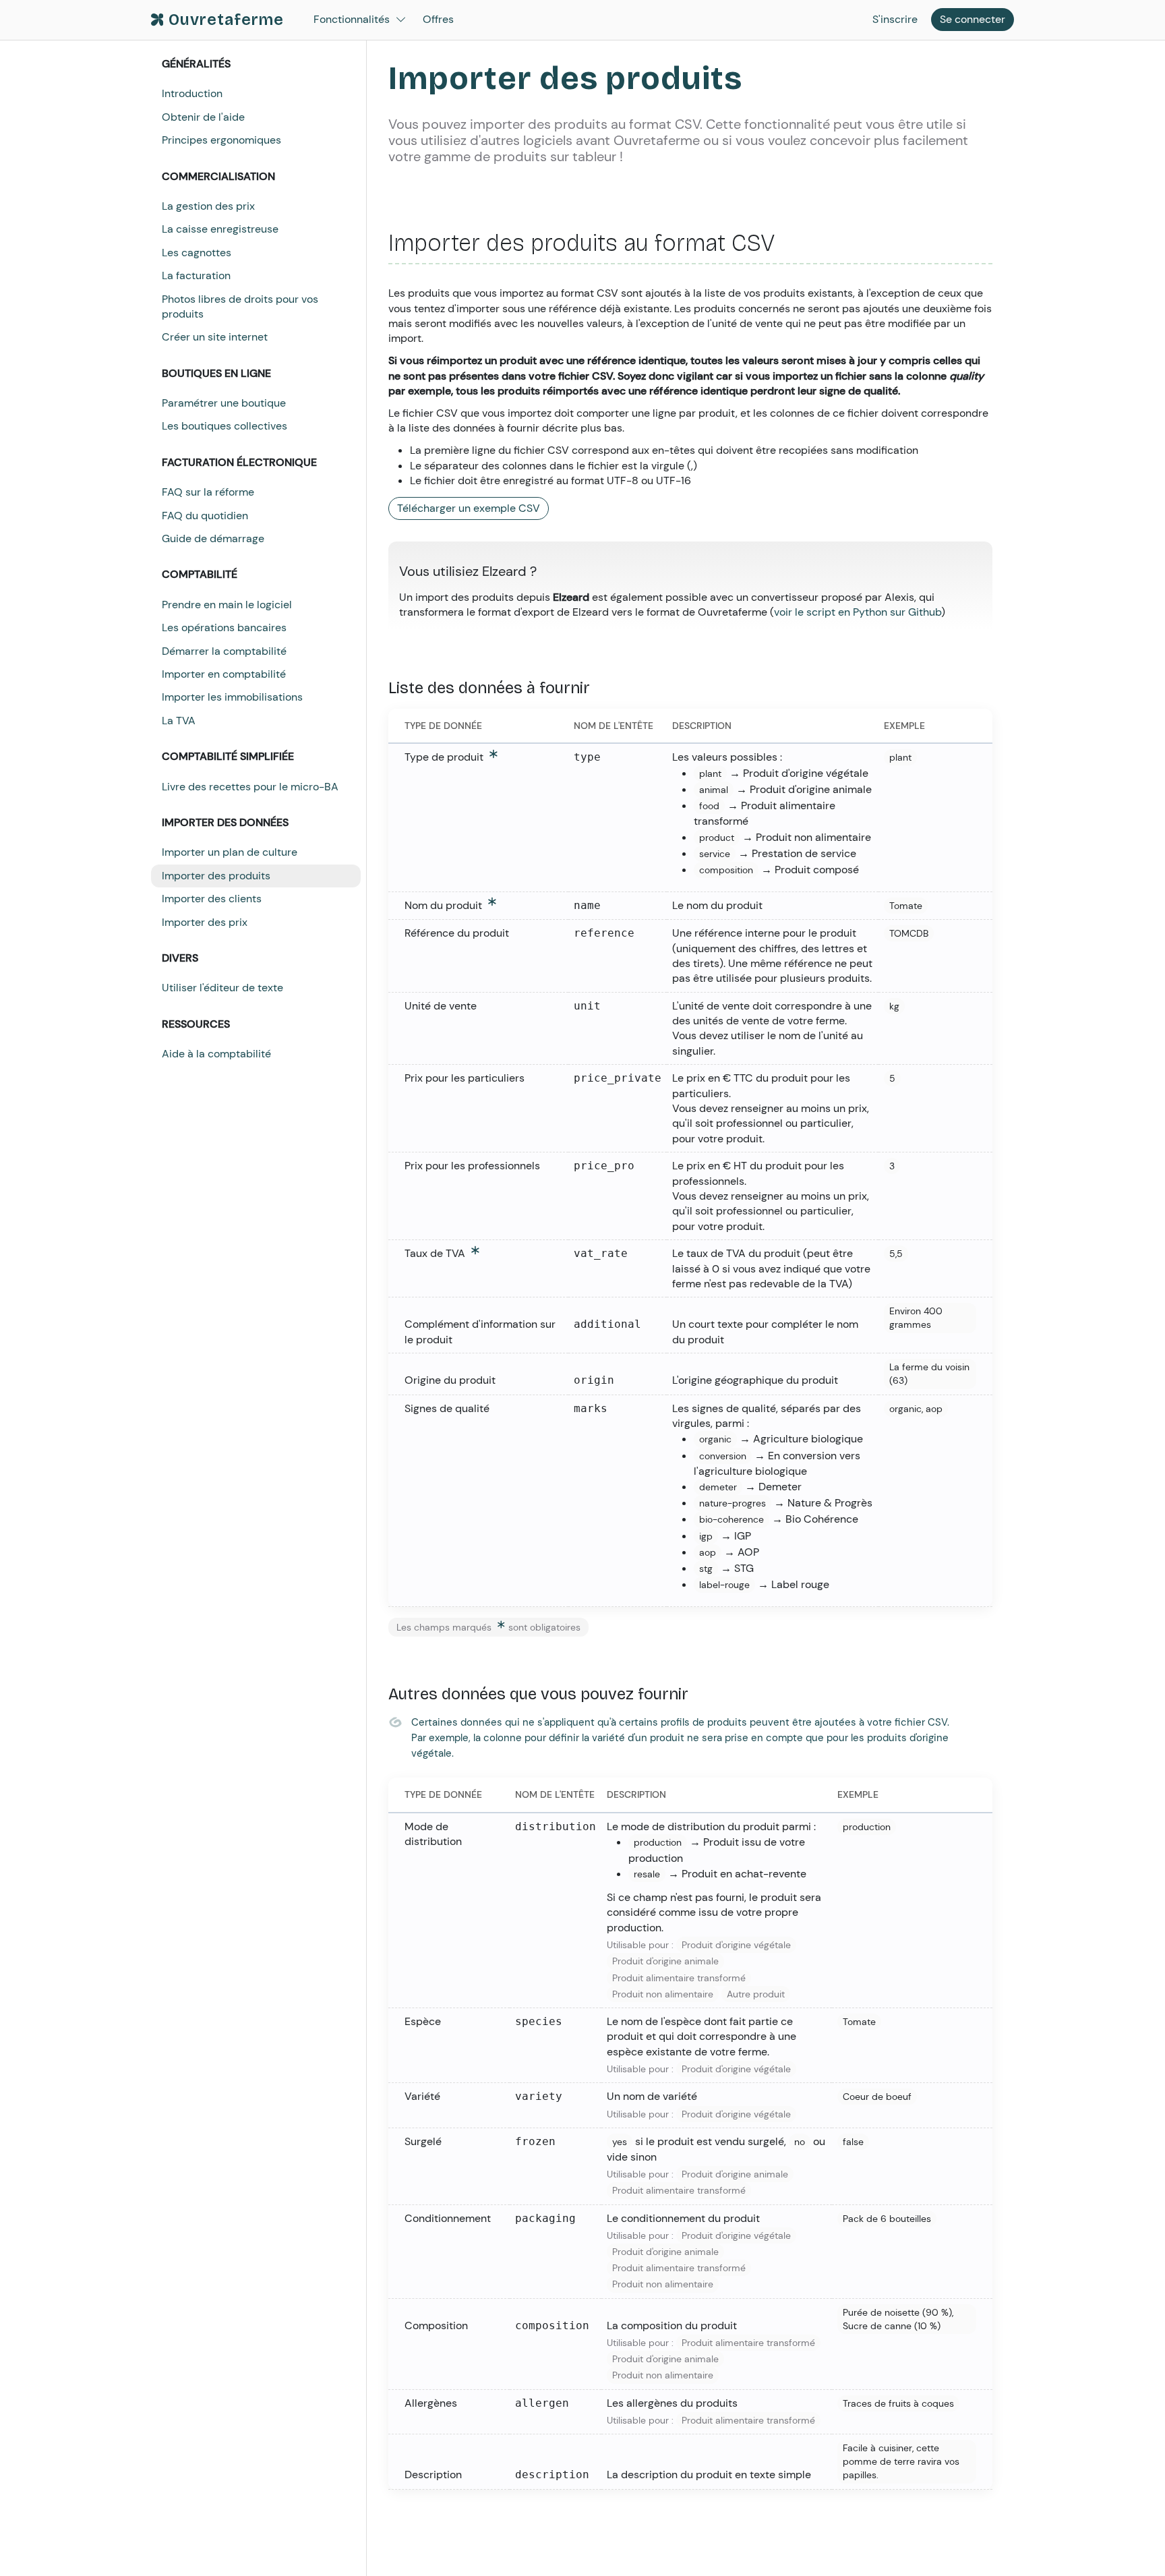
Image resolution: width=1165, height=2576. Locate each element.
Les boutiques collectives (225, 426)
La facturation (196, 275)
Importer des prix (205, 922)
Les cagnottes (197, 253)
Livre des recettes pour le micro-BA (250, 787)
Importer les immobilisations (232, 697)
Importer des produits (216, 876)
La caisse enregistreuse (220, 229)
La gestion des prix (208, 206)
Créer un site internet (215, 337)
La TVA (179, 721)
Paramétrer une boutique (224, 403)
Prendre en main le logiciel (227, 605)
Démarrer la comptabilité (224, 651)
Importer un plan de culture (230, 852)
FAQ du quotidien (205, 516)
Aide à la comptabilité (216, 1054)
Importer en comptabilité (224, 674)
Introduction (192, 93)
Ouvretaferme (226, 20)
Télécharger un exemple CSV (469, 508)
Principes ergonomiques (221, 140)
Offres (438, 19)
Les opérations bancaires (224, 627)
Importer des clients (212, 899)
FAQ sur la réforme (208, 492)
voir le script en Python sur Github (858, 612)
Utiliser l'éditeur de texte (222, 988)
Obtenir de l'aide (203, 117)
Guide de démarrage (213, 538)
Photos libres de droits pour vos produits (240, 306)
